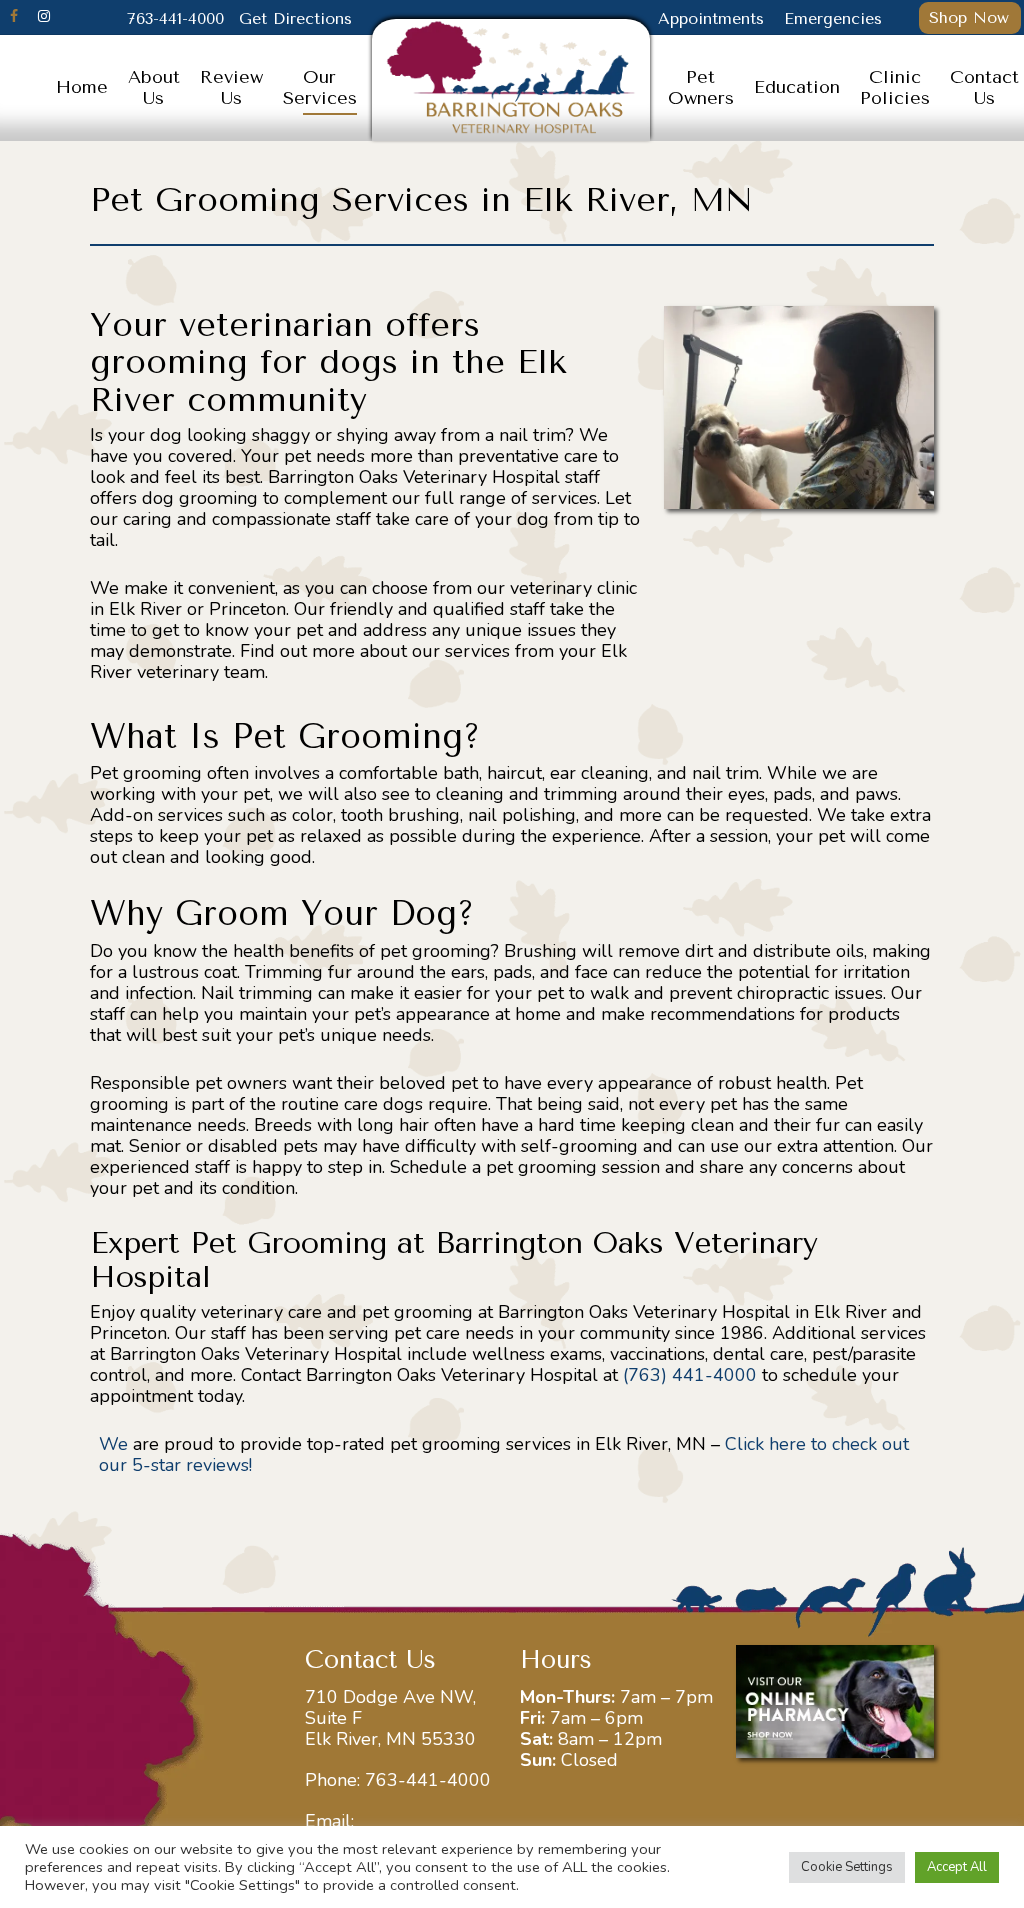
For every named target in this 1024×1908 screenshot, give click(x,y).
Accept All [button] (957, 1867)
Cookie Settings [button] (847, 1867)
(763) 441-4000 (690, 1375)
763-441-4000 (428, 1780)
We (113, 1444)
